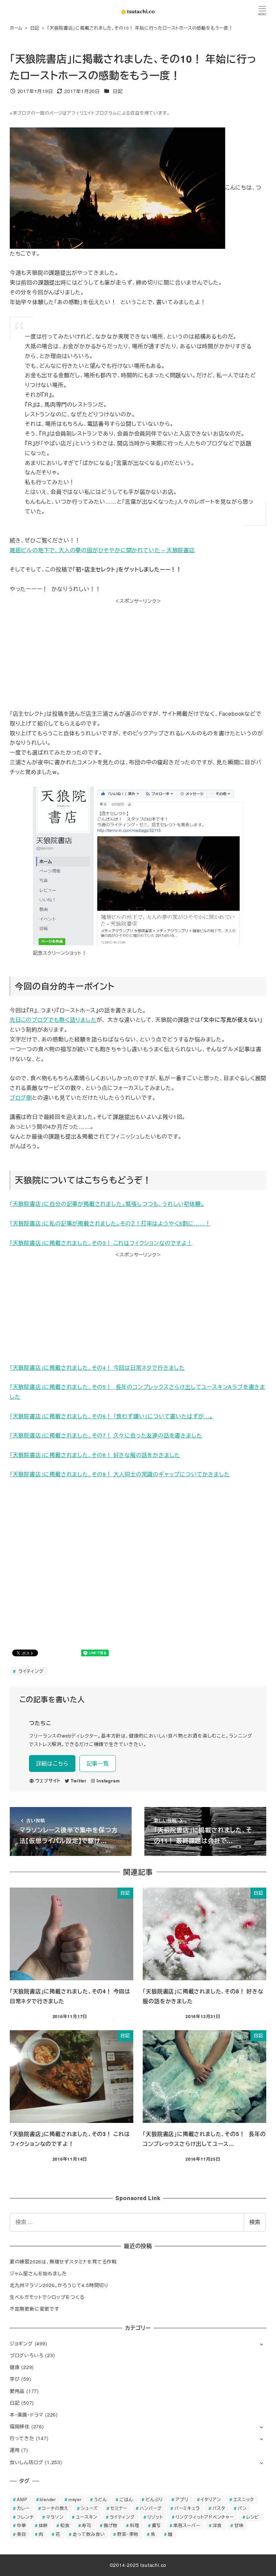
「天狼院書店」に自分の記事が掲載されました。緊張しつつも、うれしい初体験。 (107, 1204)
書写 (157, 2525)
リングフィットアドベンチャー (205, 2517)
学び (15, 2379)
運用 (15, 2450)
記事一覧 (98, 1763)
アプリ (182, 2499)
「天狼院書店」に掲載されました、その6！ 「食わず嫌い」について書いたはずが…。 (112, 1416)
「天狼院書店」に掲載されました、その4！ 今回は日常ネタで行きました (97, 1368)
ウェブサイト (48, 1781)
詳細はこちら (52, 1763)
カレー (23, 2508)
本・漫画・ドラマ (27, 2415)
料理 (135, 2525)
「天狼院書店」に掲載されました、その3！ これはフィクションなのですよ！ (101, 1243)
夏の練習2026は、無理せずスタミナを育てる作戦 (63, 2261)
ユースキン (87, 2517)
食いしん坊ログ (27, 2462)
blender (48, 2499)
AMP (22, 2499)
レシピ (253, 2517)
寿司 (87, 2525)
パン (242, 2508)
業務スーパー (187, 2525)
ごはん (126, 2499)
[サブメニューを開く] (261, 2344)
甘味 (239, 2525)
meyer (75, 2499)
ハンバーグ (151, 2508)
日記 (118, 91)
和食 (65, 2525)
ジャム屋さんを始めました (38, 2273)
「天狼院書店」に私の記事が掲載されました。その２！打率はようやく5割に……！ (110, 1223)
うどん (100, 2499)
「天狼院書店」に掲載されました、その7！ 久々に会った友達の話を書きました (106, 1435)
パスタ (219, 2508)
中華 (22, 2525)
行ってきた (22, 2438)
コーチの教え (55, 2508)
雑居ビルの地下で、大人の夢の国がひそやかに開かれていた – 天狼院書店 (102, 550)
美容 (22, 2534)
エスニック (244, 2499)
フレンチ (25, 2517)
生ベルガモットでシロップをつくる (47, 2297)
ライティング (30, 1671)
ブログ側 (21, 1098)
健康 (15, 2367)
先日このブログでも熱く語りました (53, 1020)
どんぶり (154, 2499)
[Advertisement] (138, 652)
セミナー (119, 2508)
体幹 (43, 2525)
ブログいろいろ (27, 2355)
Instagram (108, 1781)
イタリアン (211, 2499)
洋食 (217, 2525)
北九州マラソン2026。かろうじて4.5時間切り (59, 2285)
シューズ (89, 2508)
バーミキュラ (187, 2508)
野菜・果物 (128, 2534)
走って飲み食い (89, 2534)
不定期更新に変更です (34, 2309)
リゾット (155, 2517)
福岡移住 (20, 2426)
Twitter (79, 1781)
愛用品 (17, 2391)
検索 (255, 2222)
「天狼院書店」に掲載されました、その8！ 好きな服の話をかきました (95, 1455)
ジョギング (21, 2343)
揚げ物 (111, 2525)
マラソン (55, 2517)
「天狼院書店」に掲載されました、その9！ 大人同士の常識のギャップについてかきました (120, 1474)
